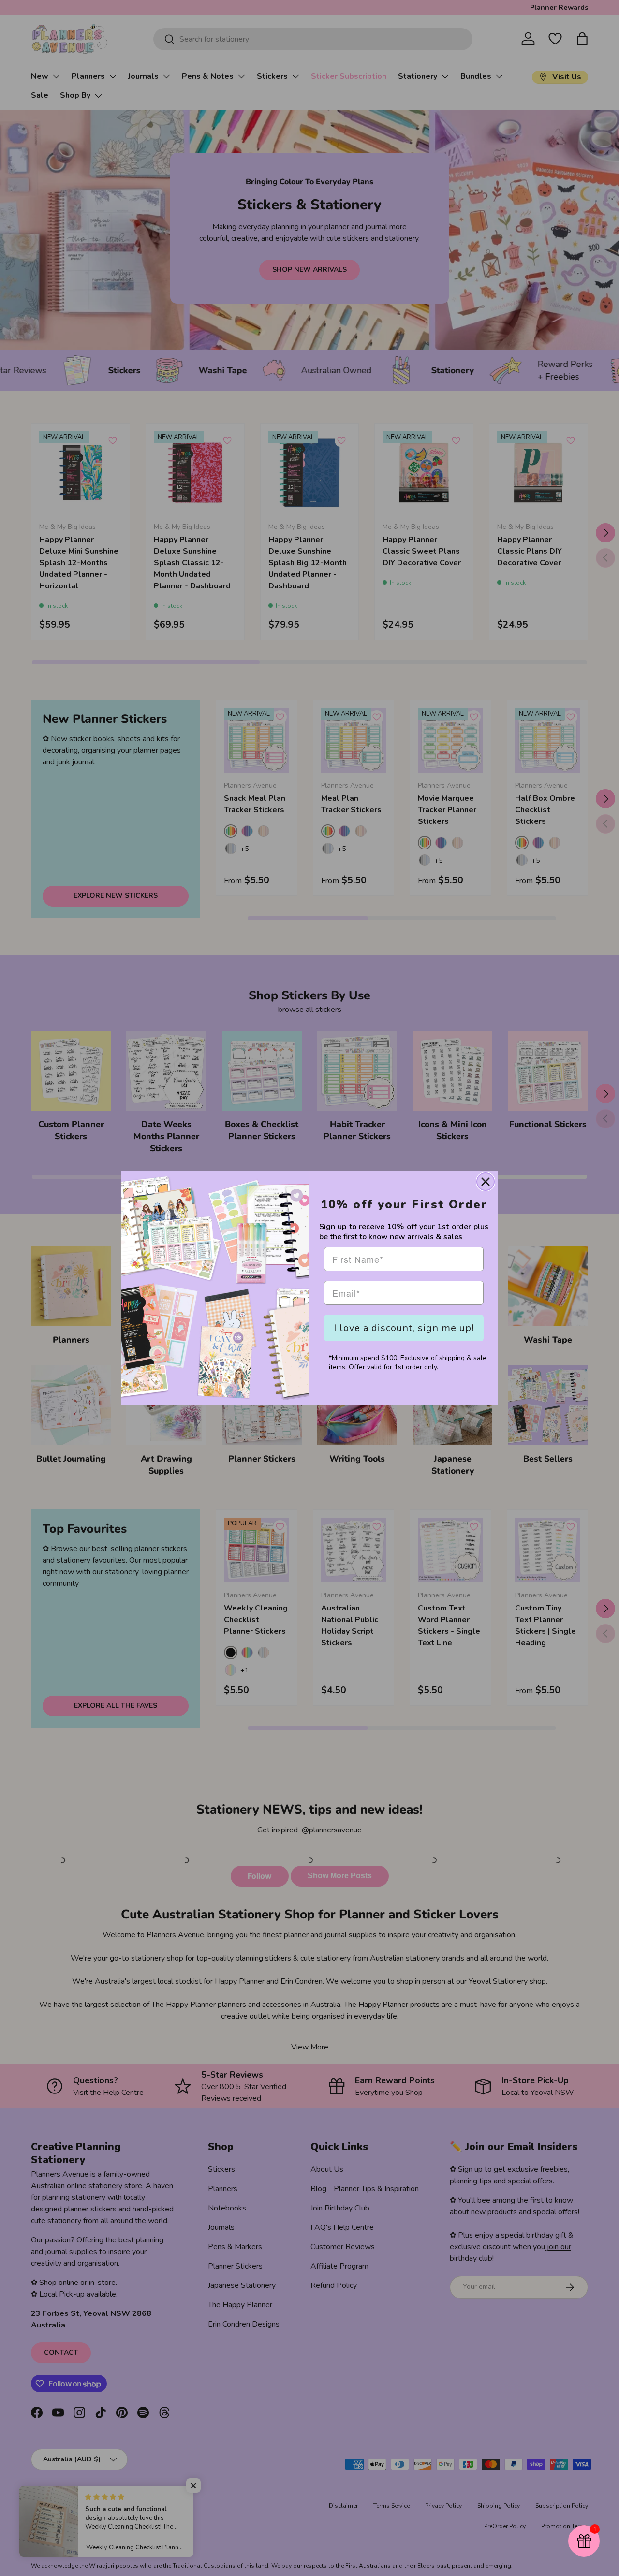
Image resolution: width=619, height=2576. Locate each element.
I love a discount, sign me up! (404, 1328)
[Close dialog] (486, 1182)
